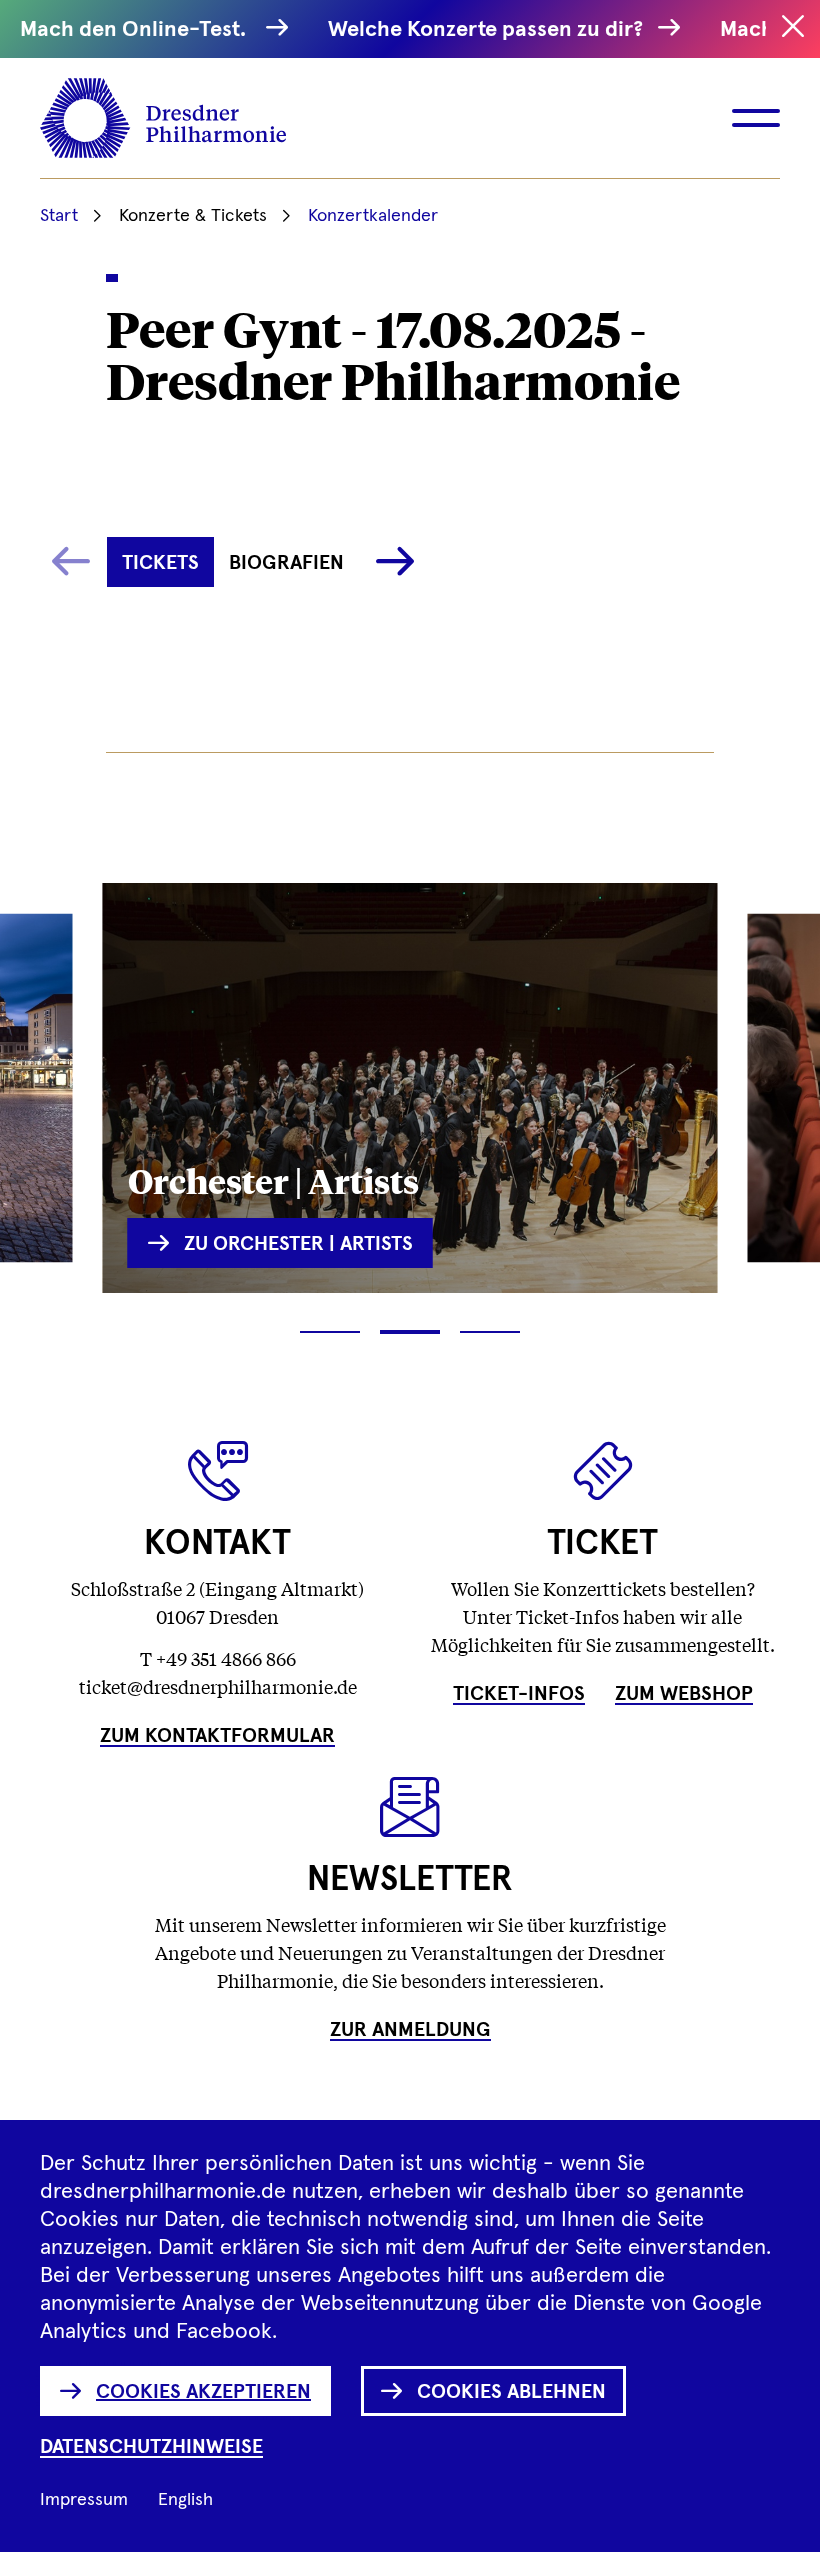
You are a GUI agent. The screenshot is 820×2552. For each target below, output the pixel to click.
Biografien (286, 563)
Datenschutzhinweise (151, 2447)
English (185, 2500)
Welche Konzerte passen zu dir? (488, 30)
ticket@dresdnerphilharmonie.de (218, 1686)
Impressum (84, 2500)
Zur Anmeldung (410, 2030)
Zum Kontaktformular (217, 1736)
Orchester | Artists (273, 1179)
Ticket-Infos (519, 1694)
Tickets (160, 563)
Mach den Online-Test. (138, 30)
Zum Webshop (684, 1694)
